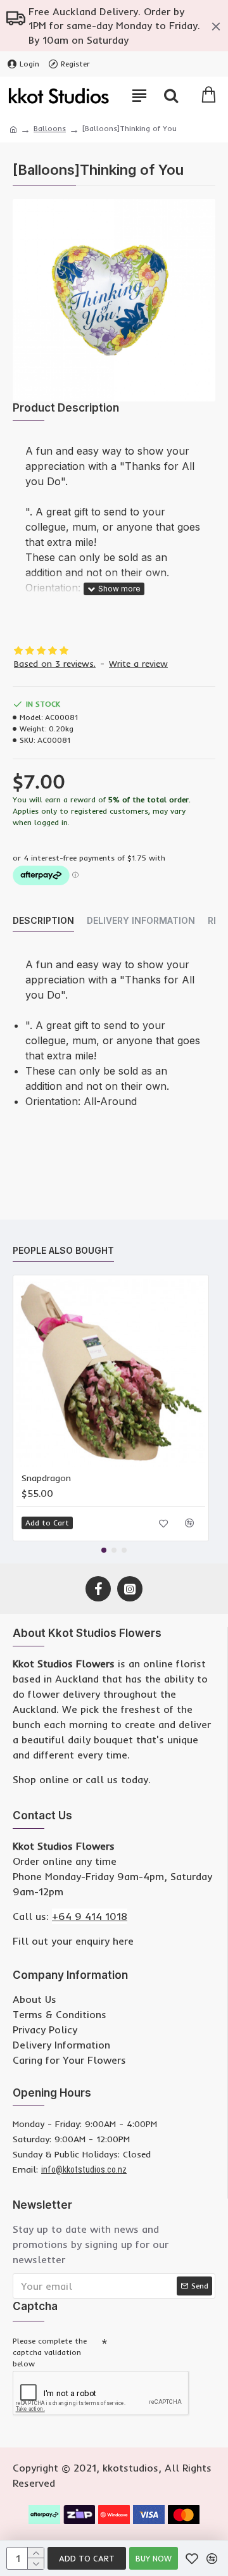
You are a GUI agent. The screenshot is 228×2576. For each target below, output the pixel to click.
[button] (104, 1550)
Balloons (50, 128)
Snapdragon (46, 1478)
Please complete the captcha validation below (50, 2352)
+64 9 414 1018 (90, 1916)
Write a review (138, 664)
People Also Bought (63, 1250)
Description (43, 920)
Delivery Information (141, 920)
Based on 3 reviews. (55, 664)
